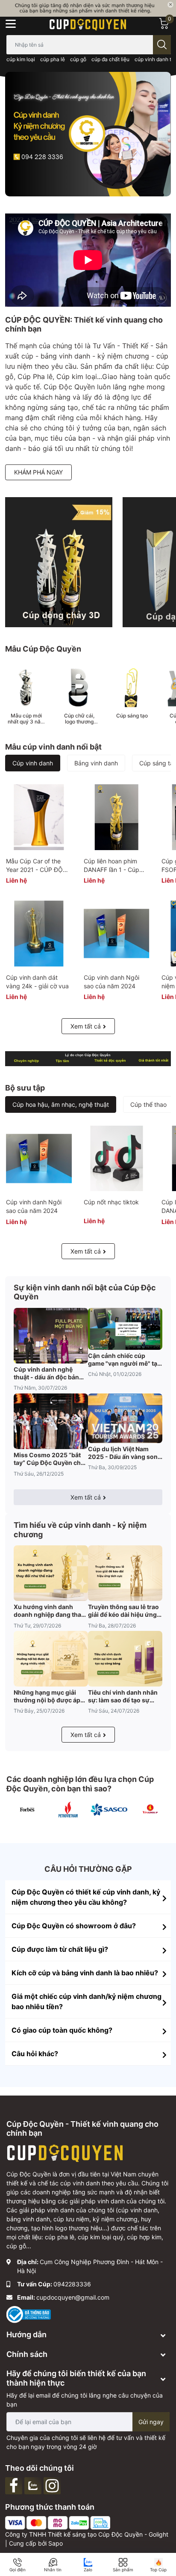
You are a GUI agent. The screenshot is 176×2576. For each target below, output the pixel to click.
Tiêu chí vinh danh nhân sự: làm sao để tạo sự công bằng (123, 1696)
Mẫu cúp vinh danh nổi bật (53, 747)
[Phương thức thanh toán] (58, 2522)
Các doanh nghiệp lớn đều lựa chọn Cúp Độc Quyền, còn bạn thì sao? (80, 1784)
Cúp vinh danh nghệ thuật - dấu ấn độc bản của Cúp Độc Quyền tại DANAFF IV (47, 1373)
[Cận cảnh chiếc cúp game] (125, 1329)
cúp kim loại (21, 59)
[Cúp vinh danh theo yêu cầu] (59, 562)
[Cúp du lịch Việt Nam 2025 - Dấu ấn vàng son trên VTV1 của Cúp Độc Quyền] (125, 1418)
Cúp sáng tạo (132, 716)
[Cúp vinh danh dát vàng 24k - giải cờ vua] (39, 934)
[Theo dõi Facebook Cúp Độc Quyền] (15, 2485)
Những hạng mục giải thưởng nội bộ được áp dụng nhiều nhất (47, 1696)
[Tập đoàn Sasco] (109, 1810)
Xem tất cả (86, 1026)
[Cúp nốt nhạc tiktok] (117, 1159)
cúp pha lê (53, 59)
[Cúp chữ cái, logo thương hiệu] (79, 688)
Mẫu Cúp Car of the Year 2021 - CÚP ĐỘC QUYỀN (37, 869)
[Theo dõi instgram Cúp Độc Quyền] (53, 2485)
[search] (162, 45)
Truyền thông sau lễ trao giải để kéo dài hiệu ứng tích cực (123, 1611)
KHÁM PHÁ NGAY (38, 472)
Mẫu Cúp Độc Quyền (43, 649)
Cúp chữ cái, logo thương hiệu (79, 719)
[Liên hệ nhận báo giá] (88, 8)
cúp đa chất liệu (110, 59)
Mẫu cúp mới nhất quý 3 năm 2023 (26, 719)
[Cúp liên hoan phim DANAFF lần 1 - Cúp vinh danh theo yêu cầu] (117, 817)
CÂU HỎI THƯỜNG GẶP (88, 1869)
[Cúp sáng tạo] (132, 688)
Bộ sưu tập (25, 1088)
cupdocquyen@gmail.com (73, 2297)
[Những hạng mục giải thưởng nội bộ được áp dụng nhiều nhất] (51, 1659)
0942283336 (72, 2284)
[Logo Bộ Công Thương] (29, 2314)
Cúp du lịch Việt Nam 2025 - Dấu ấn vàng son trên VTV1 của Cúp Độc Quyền (123, 1453)
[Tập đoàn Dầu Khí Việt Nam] (68, 1810)
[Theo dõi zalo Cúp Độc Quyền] (34, 2485)
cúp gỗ (78, 59)
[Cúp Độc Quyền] (88, 24)
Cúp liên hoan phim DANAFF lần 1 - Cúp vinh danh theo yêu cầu (116, 869)
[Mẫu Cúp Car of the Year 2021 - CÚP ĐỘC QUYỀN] (39, 817)
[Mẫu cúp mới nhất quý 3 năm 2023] (26, 688)
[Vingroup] (150, 1810)
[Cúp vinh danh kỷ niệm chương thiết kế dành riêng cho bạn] (88, 1059)
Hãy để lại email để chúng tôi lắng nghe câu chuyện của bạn (85, 2400)
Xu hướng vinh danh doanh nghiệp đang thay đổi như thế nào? (49, 1611)
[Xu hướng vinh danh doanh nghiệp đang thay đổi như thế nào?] (51, 1573)
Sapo (56, 2543)
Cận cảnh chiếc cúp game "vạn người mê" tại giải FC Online (123, 1360)
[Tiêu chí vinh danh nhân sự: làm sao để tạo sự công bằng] (125, 1659)
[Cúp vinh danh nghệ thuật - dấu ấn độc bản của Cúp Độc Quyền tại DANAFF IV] (51, 1336)
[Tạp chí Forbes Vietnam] (27, 1810)
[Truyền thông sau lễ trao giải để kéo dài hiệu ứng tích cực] (125, 1573)
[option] (88, 134)
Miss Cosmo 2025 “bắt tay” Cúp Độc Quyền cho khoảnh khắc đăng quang (51, 1459)
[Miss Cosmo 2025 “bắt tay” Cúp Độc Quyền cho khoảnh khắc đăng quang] (51, 1421)
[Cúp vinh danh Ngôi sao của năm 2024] (117, 934)
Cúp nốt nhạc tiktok (111, 1202)
